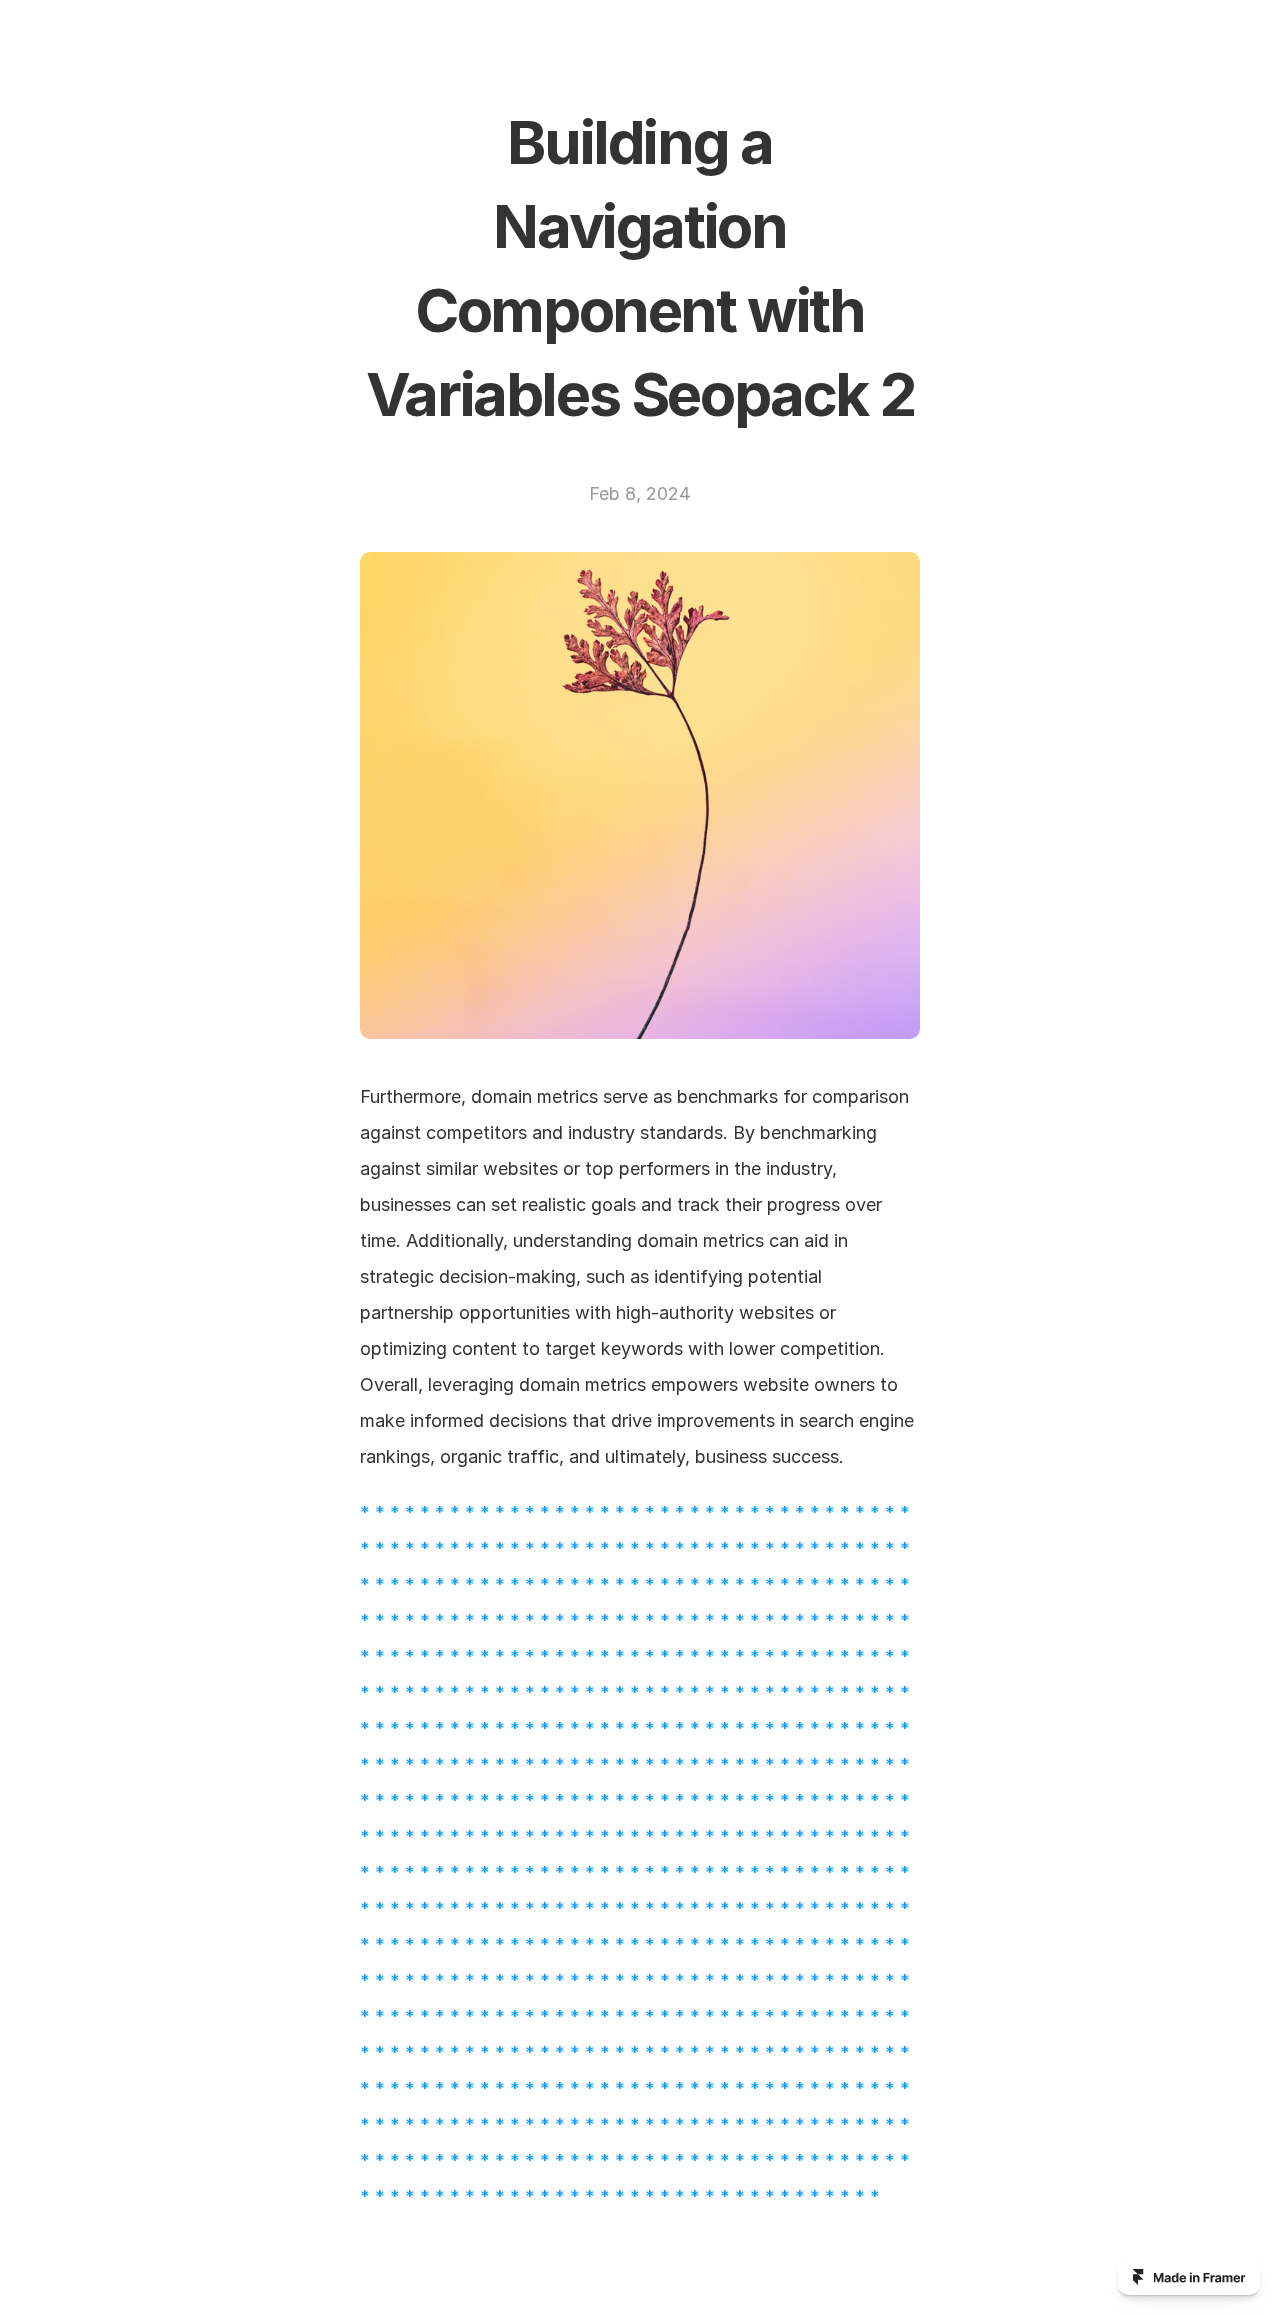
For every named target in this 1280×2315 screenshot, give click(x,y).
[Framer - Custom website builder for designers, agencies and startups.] (1189, 2277)
